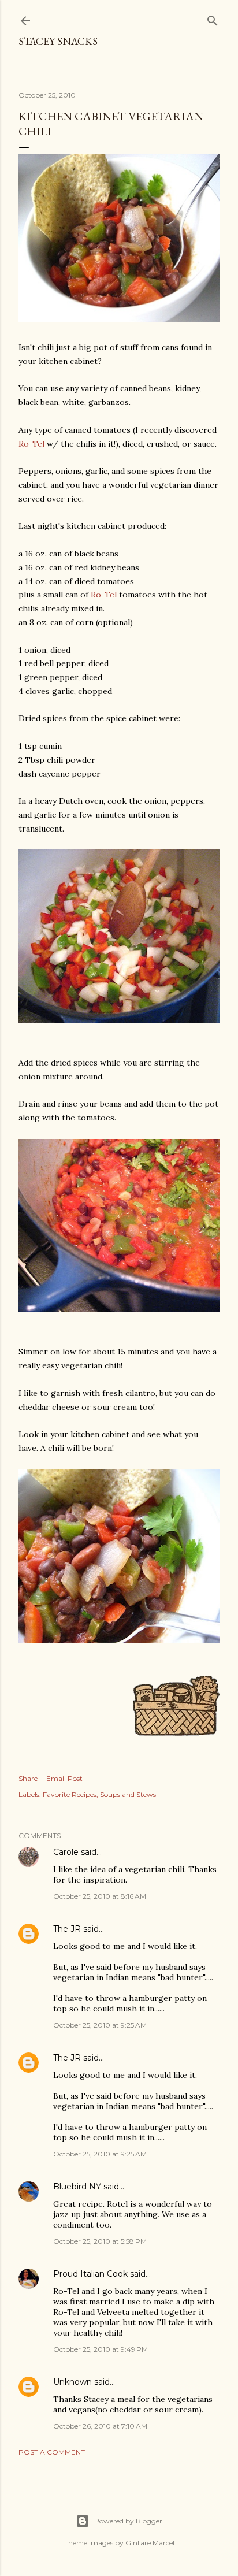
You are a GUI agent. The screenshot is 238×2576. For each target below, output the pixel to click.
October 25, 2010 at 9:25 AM (100, 2025)
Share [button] (28, 1778)
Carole (66, 1852)
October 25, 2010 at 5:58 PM (100, 2241)
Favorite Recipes (70, 1794)
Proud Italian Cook (90, 2274)
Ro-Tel (31, 444)
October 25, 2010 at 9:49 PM (101, 2349)
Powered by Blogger (128, 2521)
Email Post (64, 1778)
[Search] (213, 18)
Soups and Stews (128, 1794)
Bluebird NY (77, 2187)
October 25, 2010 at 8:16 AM (100, 1896)
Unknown (72, 2382)
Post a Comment (52, 2452)
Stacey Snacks (58, 41)
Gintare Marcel (150, 2543)
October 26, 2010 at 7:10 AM (100, 2426)
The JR (67, 1929)
